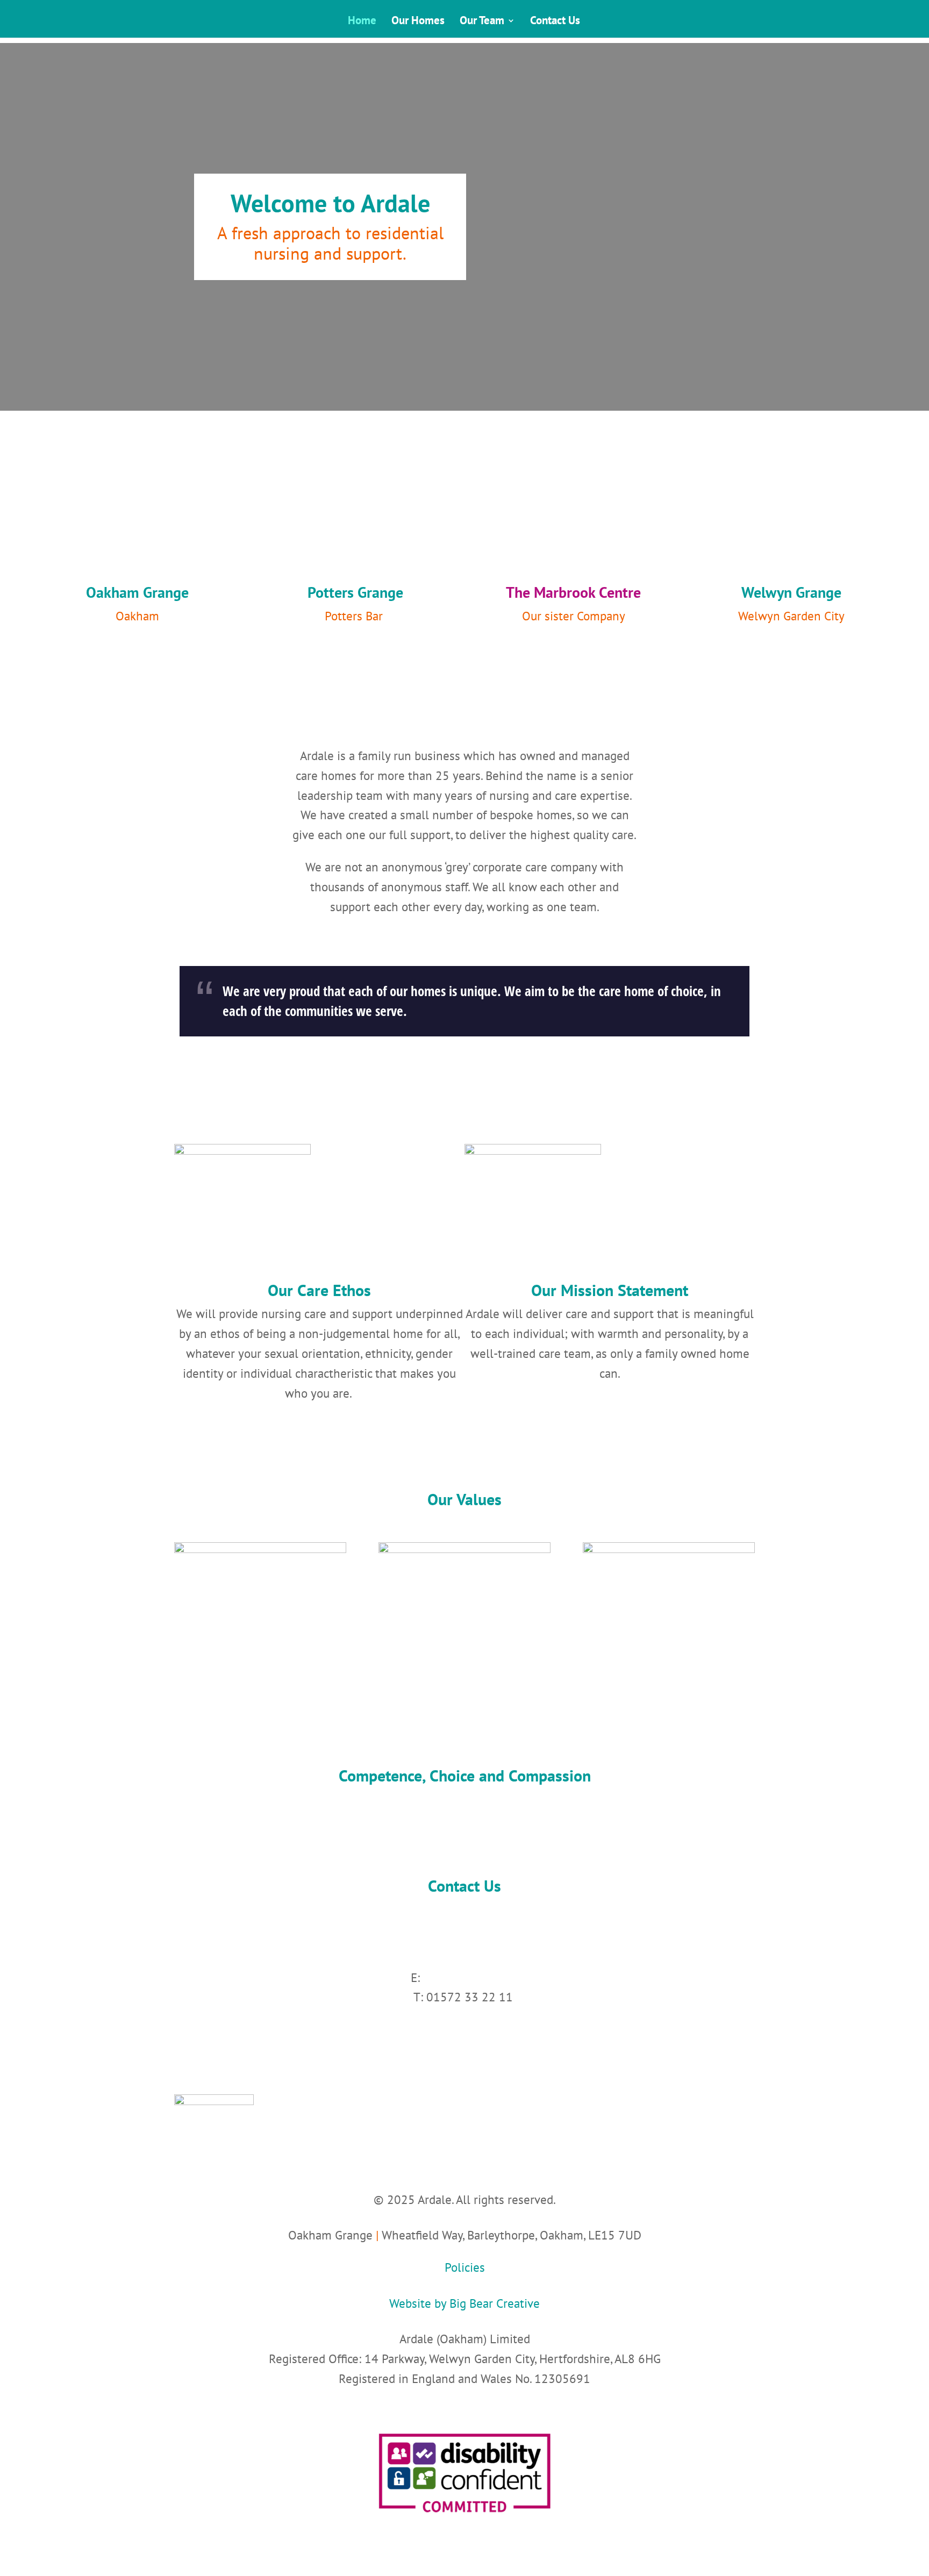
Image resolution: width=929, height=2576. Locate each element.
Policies (465, 2267)
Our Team (482, 22)
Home (362, 22)
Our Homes (418, 22)
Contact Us (555, 22)
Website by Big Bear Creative (464, 2303)
